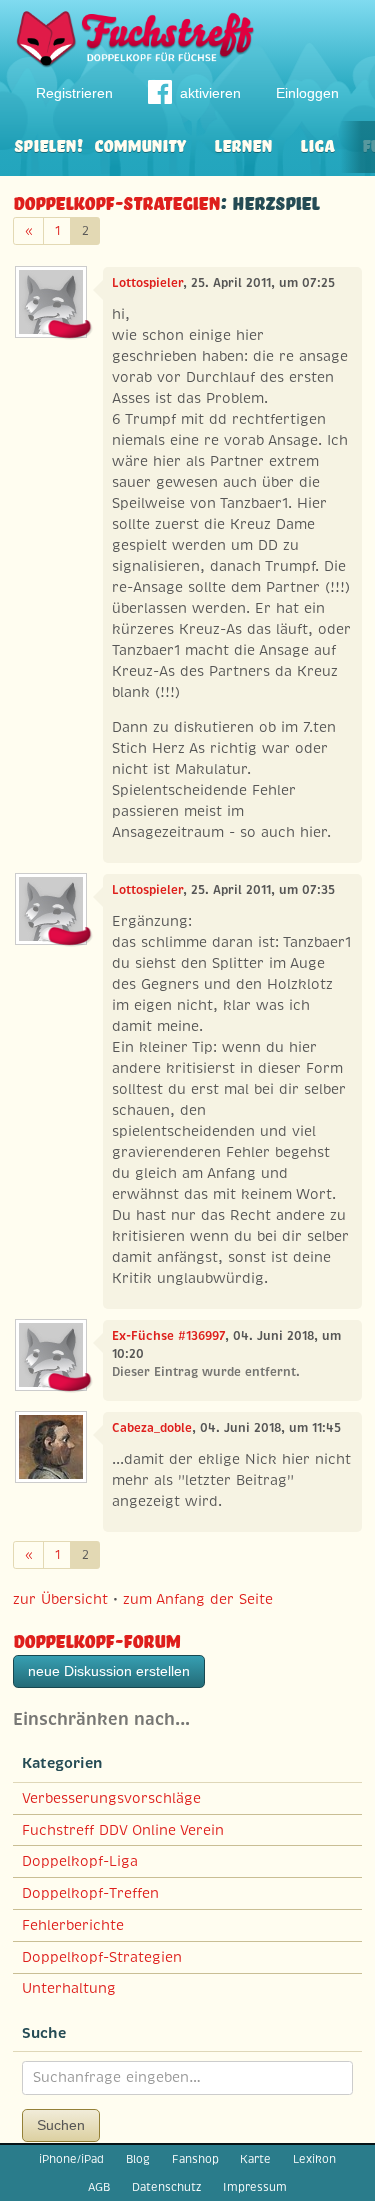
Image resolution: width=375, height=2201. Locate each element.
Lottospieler (147, 283)
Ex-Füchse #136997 (168, 1336)
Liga (317, 143)
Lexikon (314, 2159)
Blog (138, 2159)
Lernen (243, 143)
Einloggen (307, 93)
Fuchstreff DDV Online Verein (123, 1830)
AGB (99, 2187)
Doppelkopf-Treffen (90, 1893)
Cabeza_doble (152, 1428)
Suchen (61, 2125)
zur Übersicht (60, 1599)
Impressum (255, 2187)
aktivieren (210, 93)
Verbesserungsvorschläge (111, 1798)
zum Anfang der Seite (198, 1599)
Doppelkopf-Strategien (116, 200)
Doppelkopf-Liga (80, 1861)
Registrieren (74, 93)
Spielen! (48, 143)
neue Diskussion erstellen (109, 1671)
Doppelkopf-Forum (96, 1638)
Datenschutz (166, 2187)
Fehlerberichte (73, 1925)
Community (140, 143)
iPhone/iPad (71, 2159)
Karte (255, 2159)
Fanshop (195, 2159)
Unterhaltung (69, 1988)
